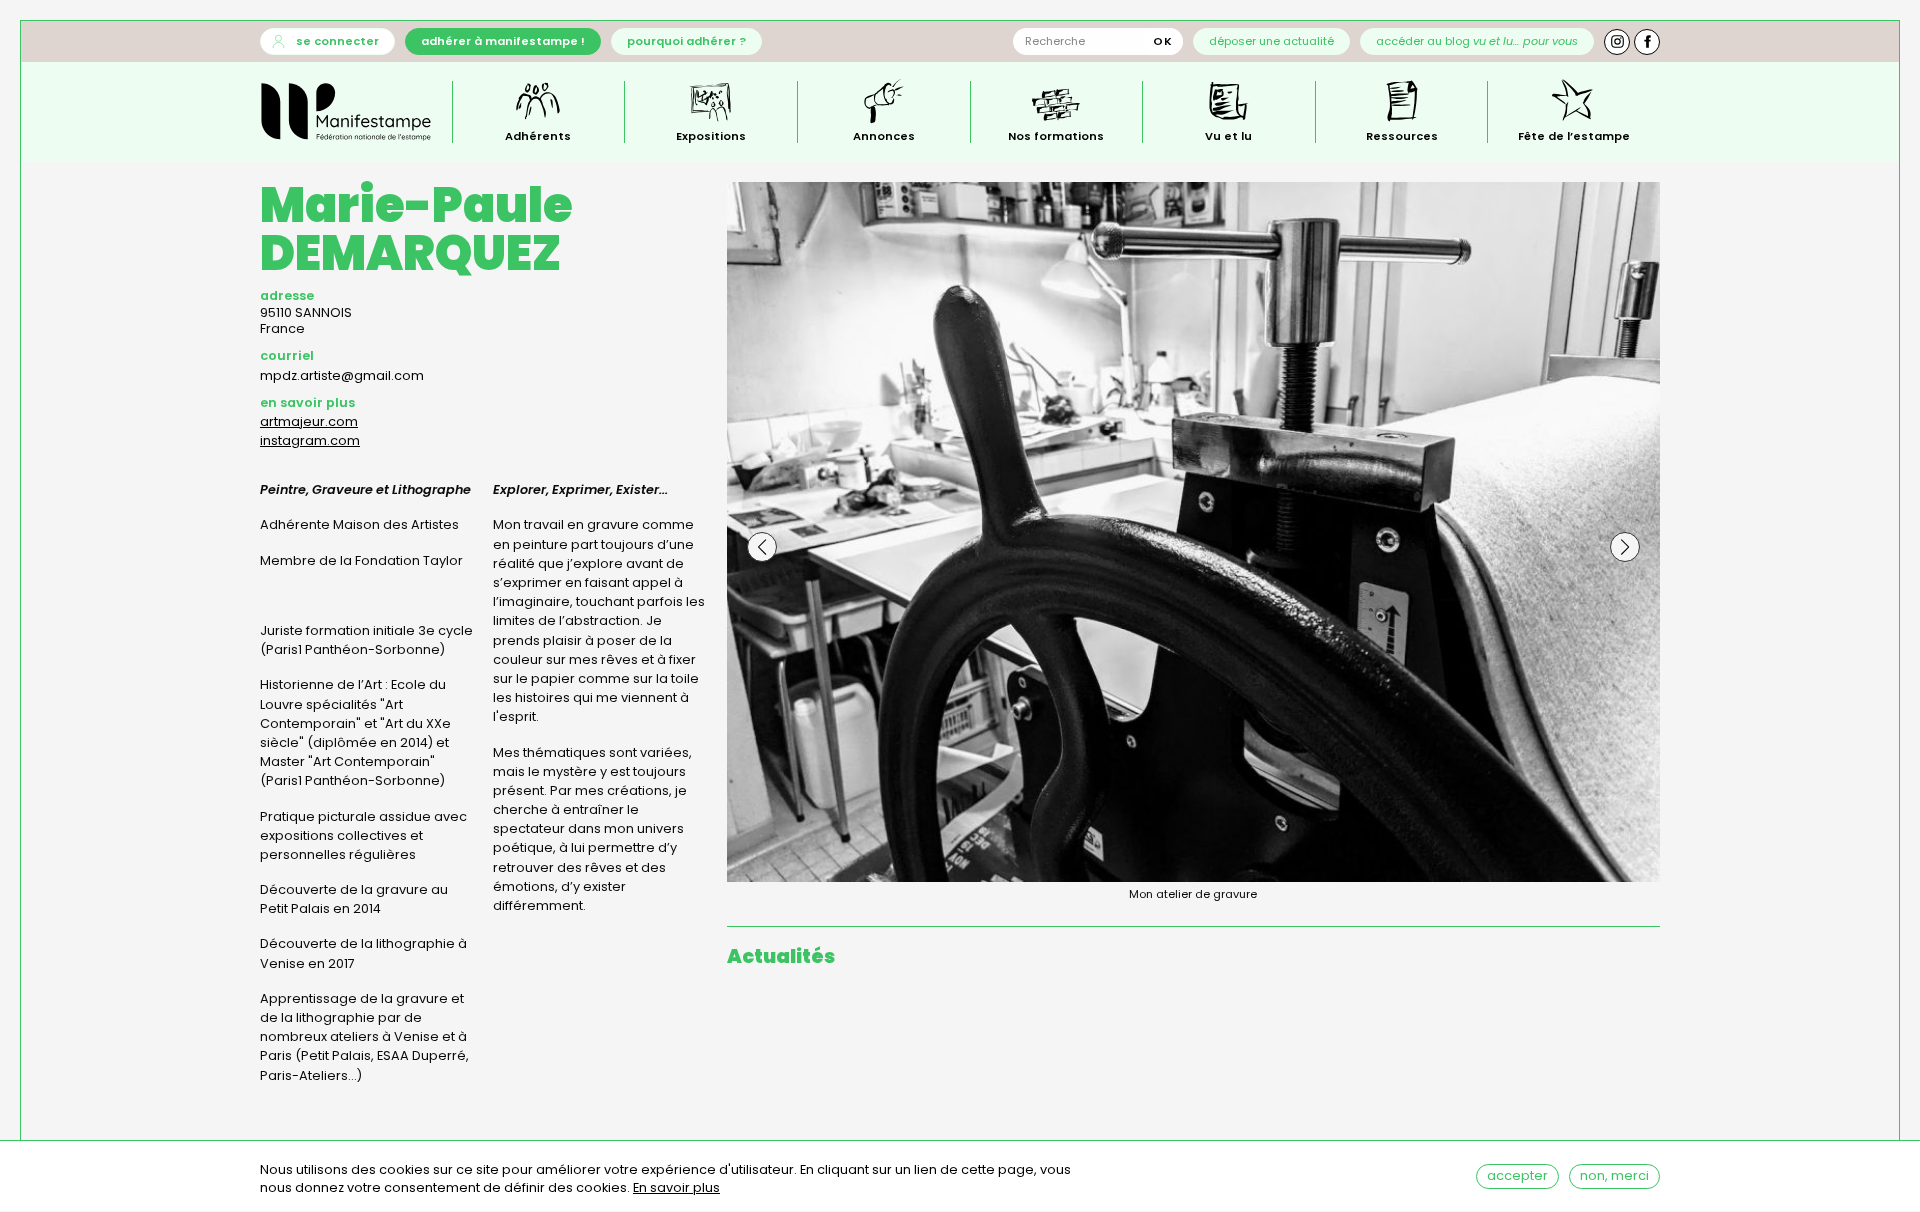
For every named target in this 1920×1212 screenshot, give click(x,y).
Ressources (1402, 135)
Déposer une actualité (1271, 41)
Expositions (711, 135)
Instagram (1617, 42)
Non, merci (1614, 1175)
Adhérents (538, 135)
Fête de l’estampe (1574, 135)
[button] (762, 547)
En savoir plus (676, 1188)
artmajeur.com (309, 421)
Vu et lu (1228, 135)
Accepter (1517, 1175)
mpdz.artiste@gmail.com (342, 375)
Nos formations (1056, 135)
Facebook (1647, 42)
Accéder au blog (1477, 41)
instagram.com (310, 440)
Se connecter (337, 41)
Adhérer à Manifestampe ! (503, 41)
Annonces (884, 135)
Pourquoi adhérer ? (686, 41)
